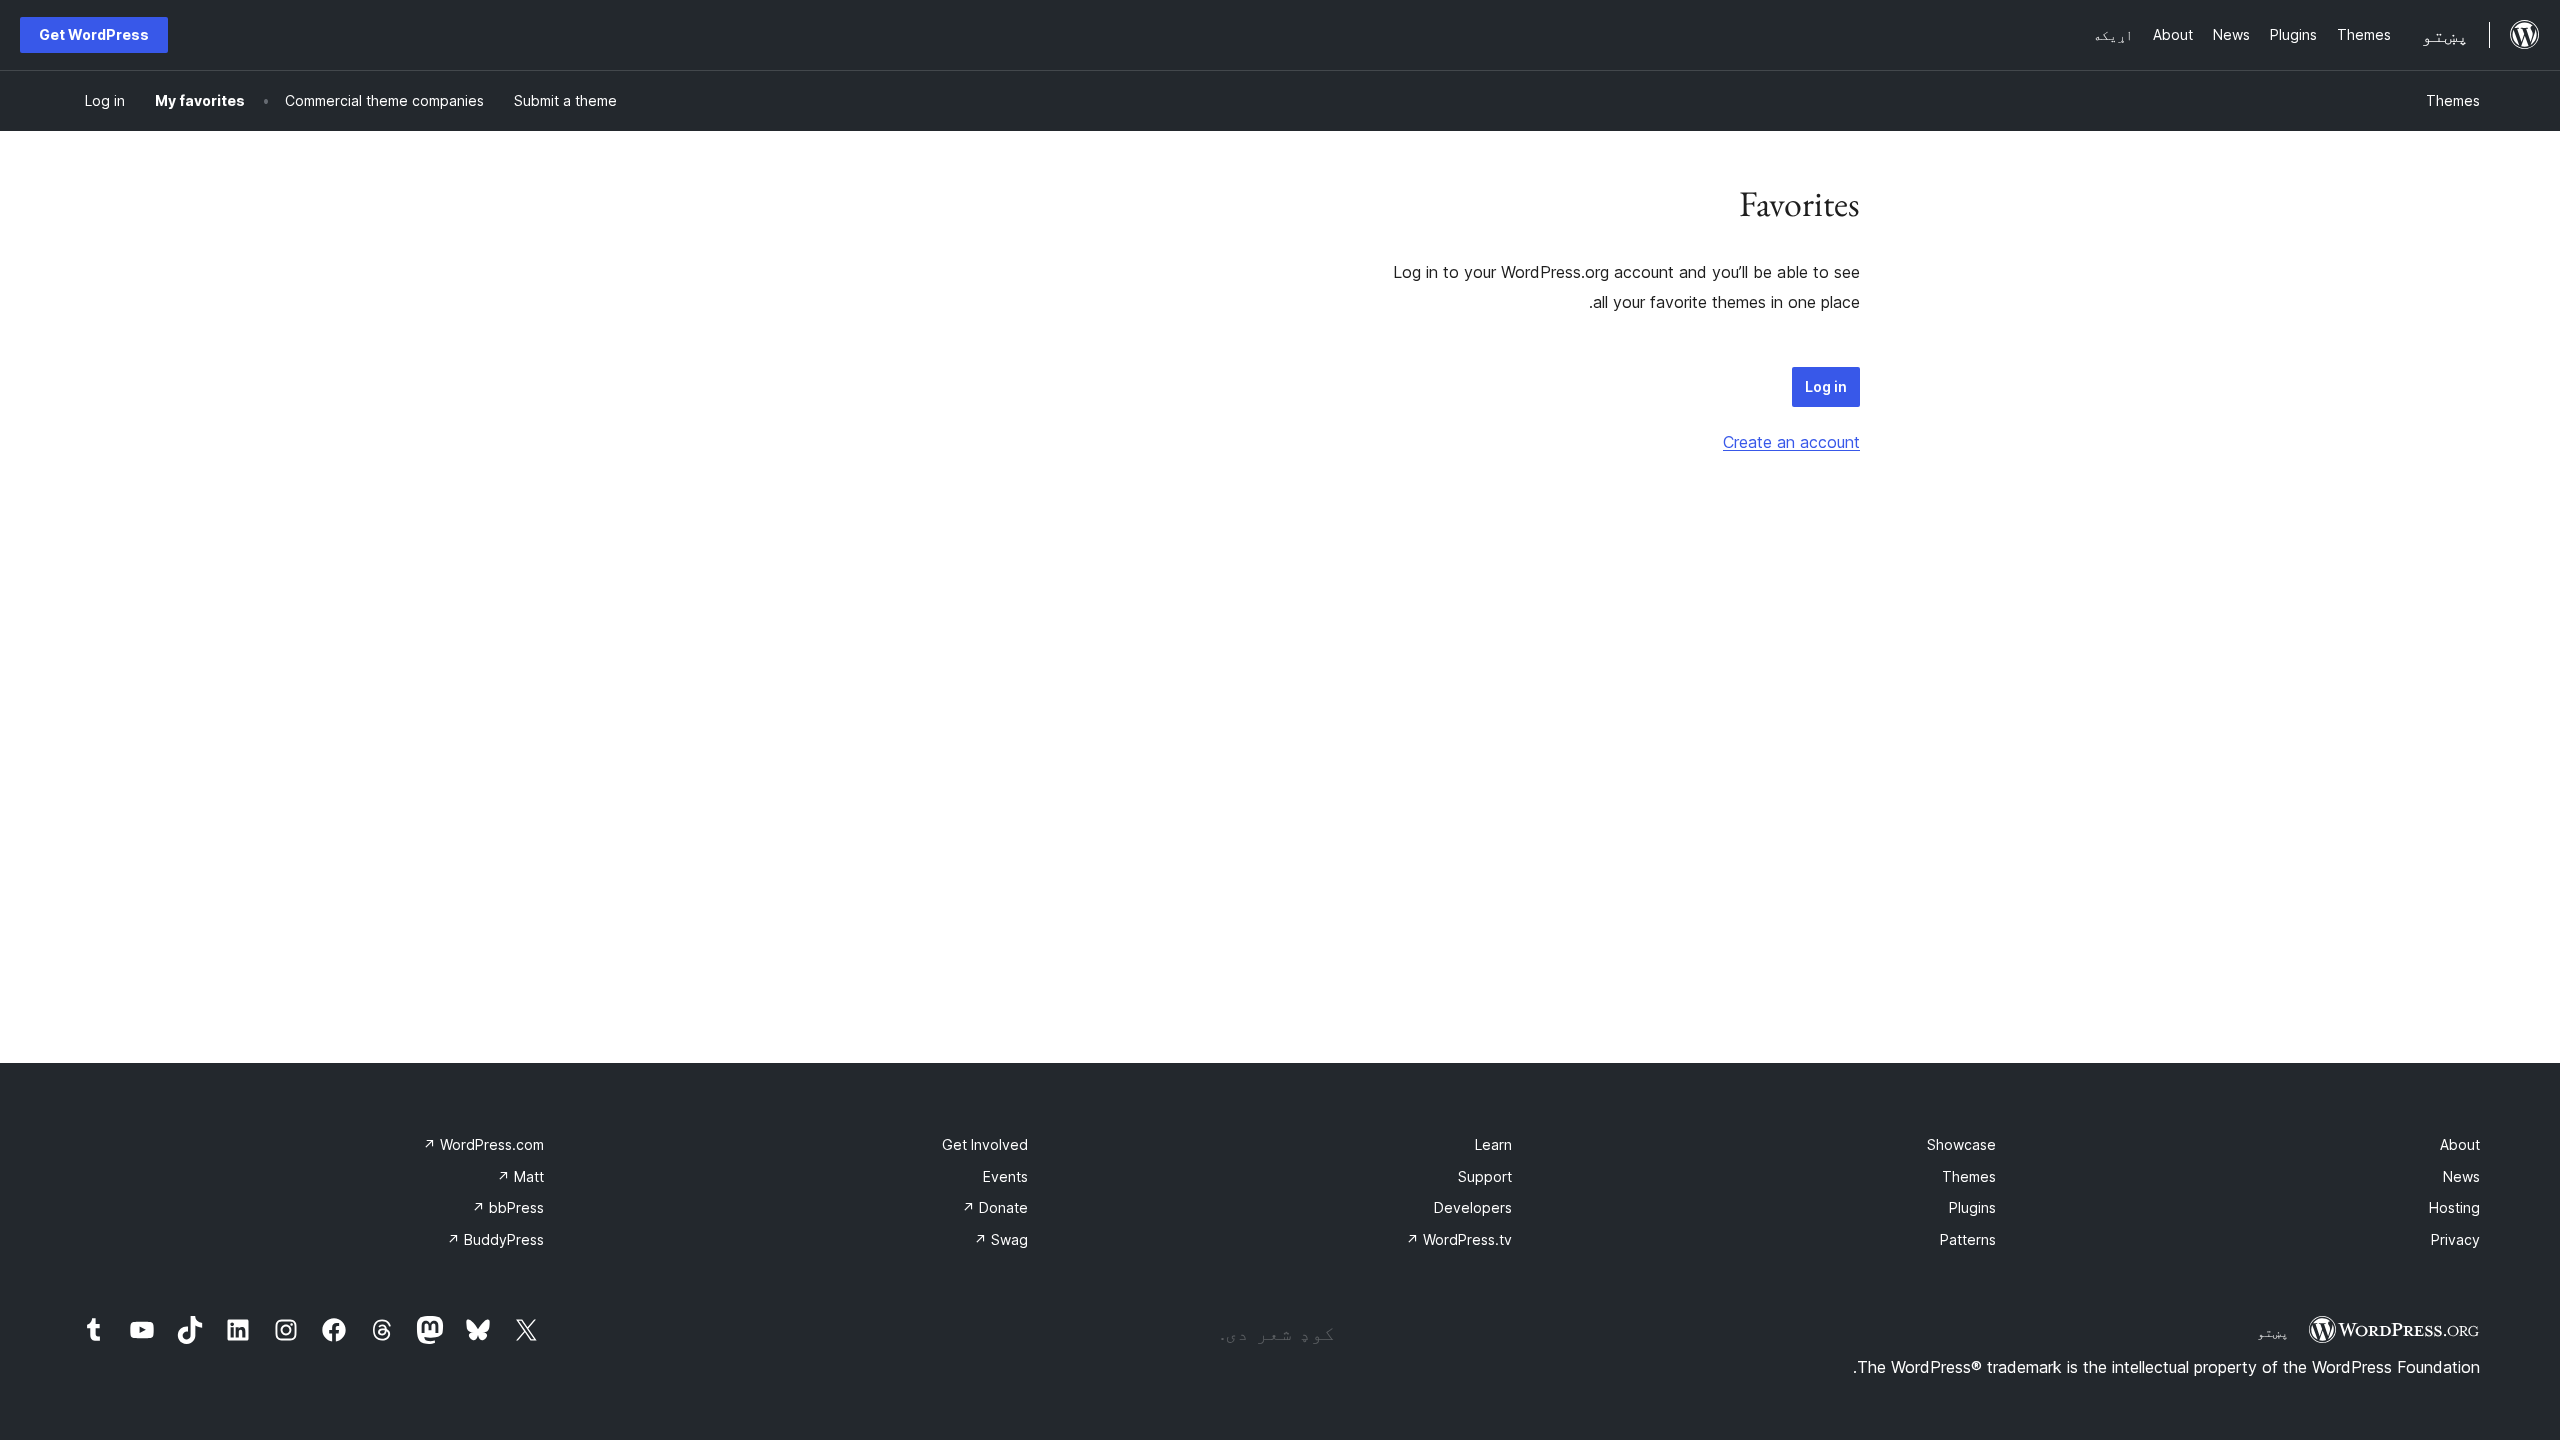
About (2460, 1144)
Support (1485, 1176)
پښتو (2273, 1332)
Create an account (1791, 442)
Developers (1473, 1207)
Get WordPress (94, 34)
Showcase (1961, 1144)
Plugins (1972, 1207)
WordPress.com (483, 1144)
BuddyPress (495, 1239)
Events (1005, 1176)
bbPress (508, 1207)
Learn (1493, 1144)
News (2461, 1176)
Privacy (2455, 1239)
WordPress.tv (1459, 1239)
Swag (1001, 1239)
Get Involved (985, 1144)
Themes (2453, 100)
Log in (1826, 386)
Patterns (1968, 1239)
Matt (520, 1176)
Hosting (2454, 1207)
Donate (995, 1207)
